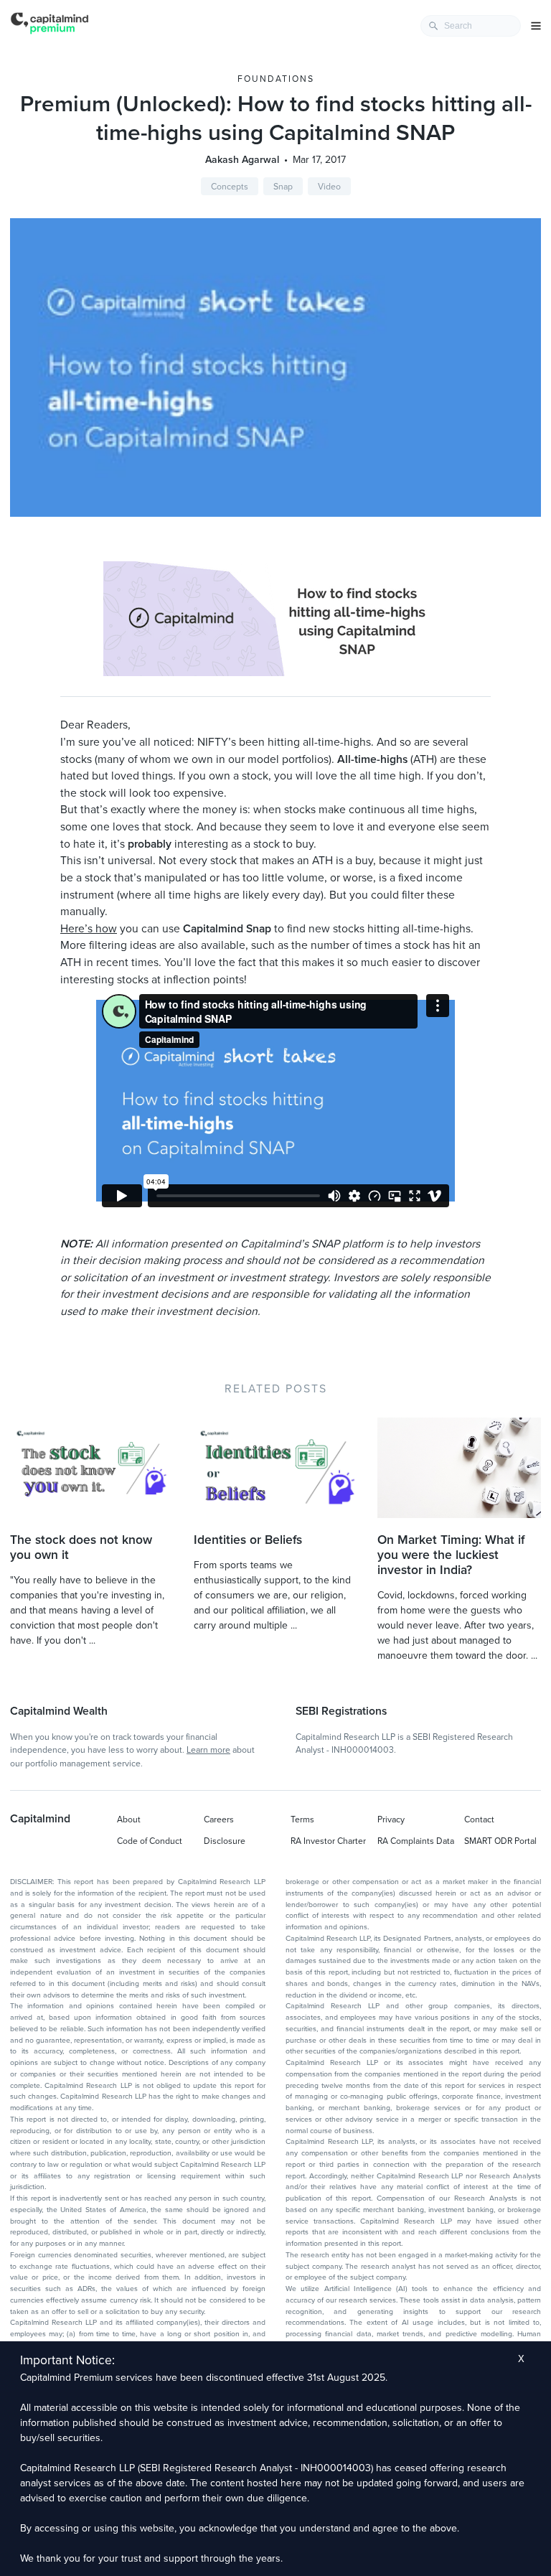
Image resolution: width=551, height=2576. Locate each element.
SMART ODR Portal (500, 1841)
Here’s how (89, 929)
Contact (479, 1819)
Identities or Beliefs (248, 1540)
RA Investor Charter (328, 1841)
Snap (283, 187)
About (129, 1819)
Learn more (208, 1750)
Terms (302, 1819)
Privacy (391, 1819)
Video (329, 187)
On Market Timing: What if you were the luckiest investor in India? (451, 1555)
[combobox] (471, 26)
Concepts (230, 187)
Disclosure (225, 1841)
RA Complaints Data (416, 1841)
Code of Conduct (150, 1841)
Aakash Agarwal (242, 160)
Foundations (276, 79)
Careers (219, 1819)
